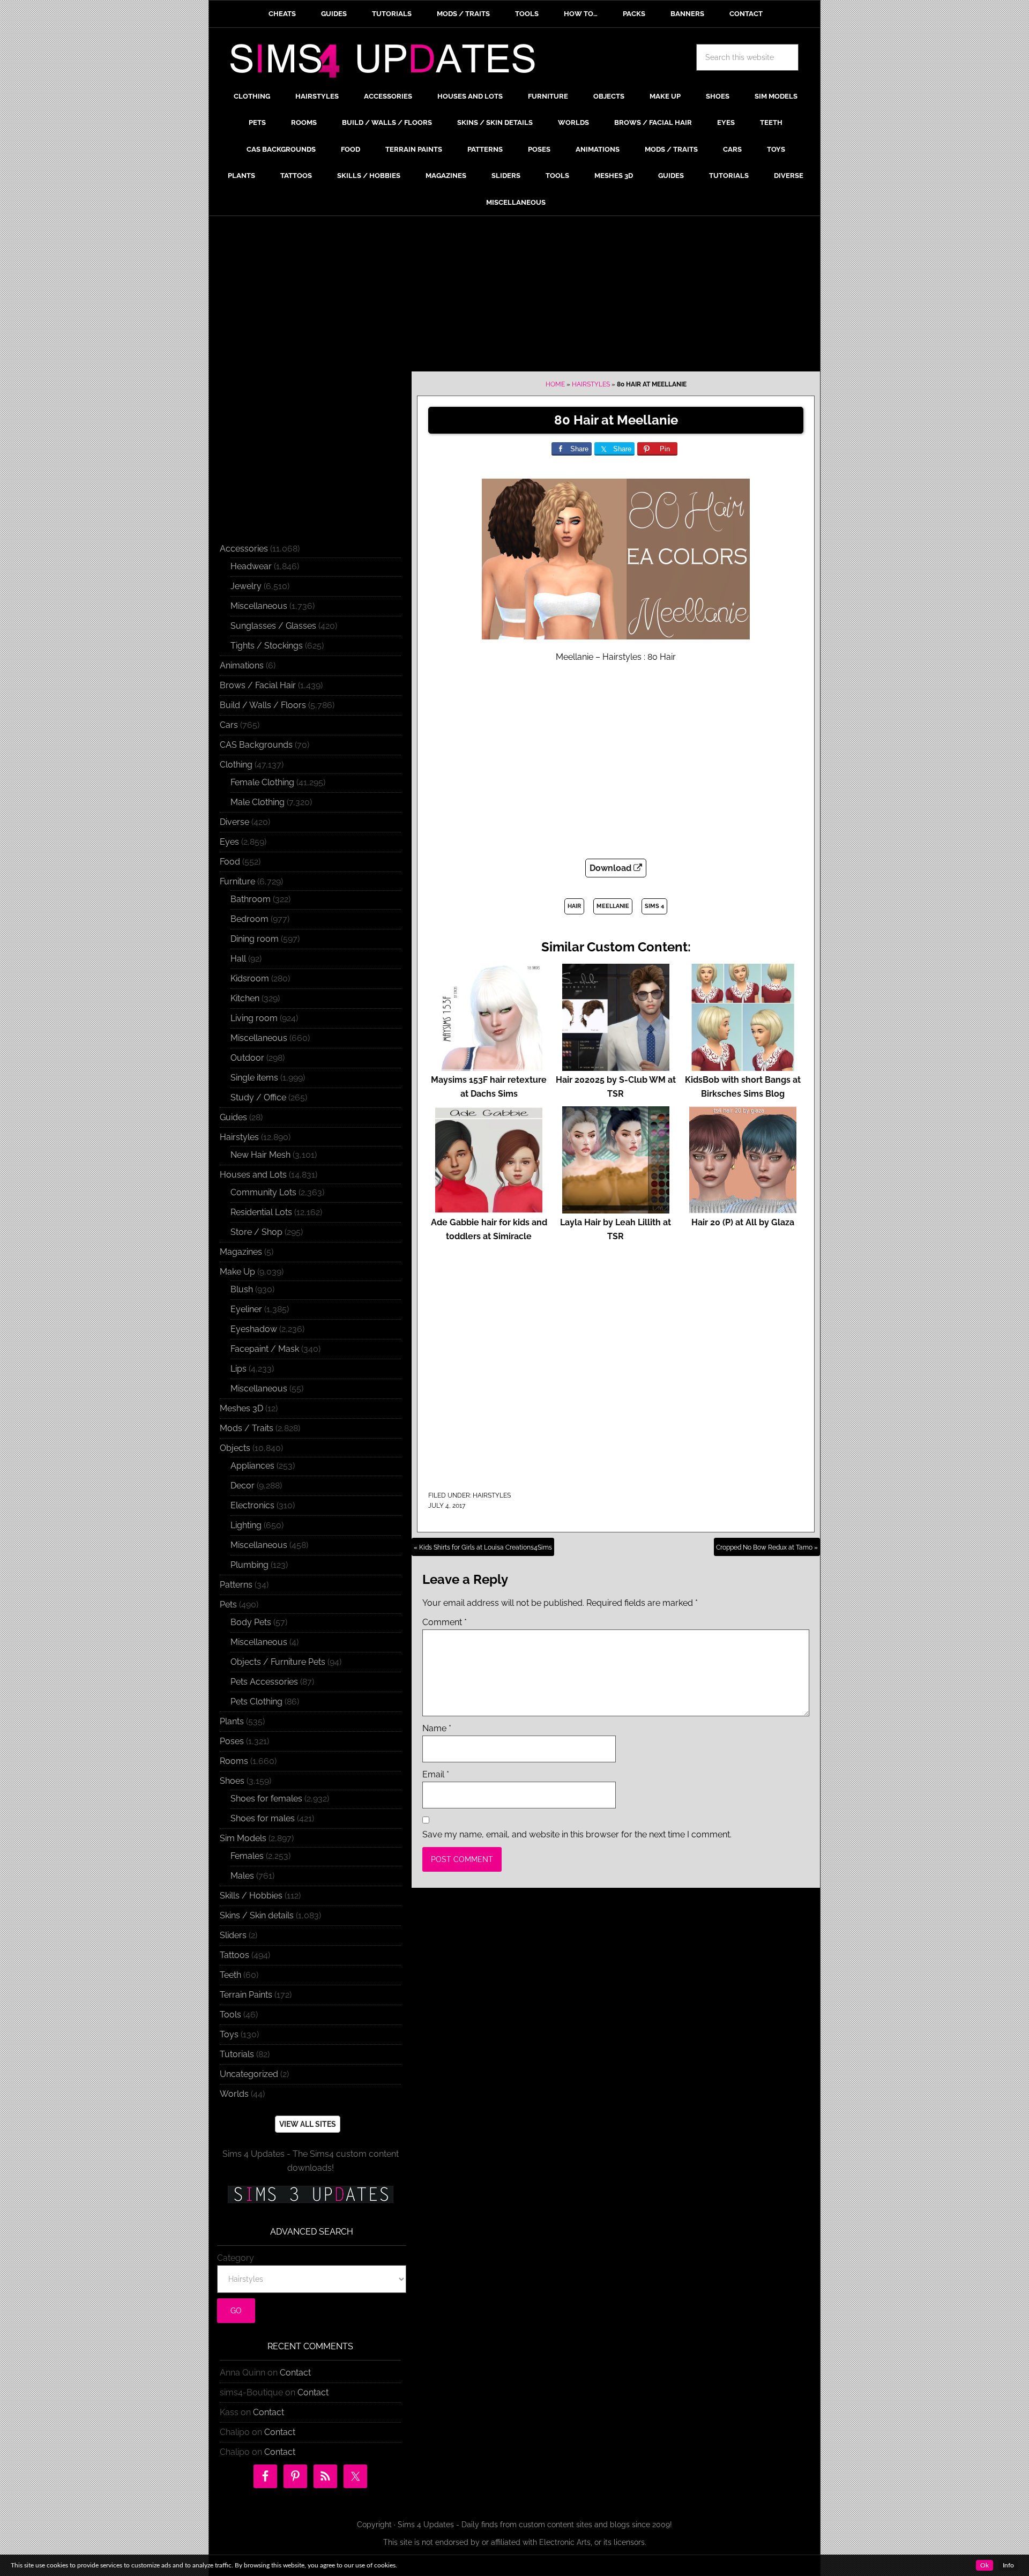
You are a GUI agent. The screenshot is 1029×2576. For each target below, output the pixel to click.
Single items (254, 1078)
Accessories (244, 549)
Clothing (236, 765)
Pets (228, 1605)
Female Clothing (262, 782)
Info (1008, 2565)
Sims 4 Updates (389, 63)
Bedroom (249, 919)
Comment (445, 1622)
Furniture (237, 881)
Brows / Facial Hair (258, 685)
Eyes (229, 842)
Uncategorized (249, 2074)
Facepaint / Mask (265, 1349)
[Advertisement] (514, 296)
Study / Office (258, 1097)
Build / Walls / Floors (263, 705)
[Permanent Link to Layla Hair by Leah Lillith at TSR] (616, 1208)
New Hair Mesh (260, 1155)
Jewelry (246, 586)
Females (247, 1856)
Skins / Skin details (257, 1915)
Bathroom (251, 899)
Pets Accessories (264, 1682)
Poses (232, 1741)
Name (437, 1728)
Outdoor (247, 1058)
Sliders (233, 1935)
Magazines (241, 1252)
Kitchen (245, 998)
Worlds (234, 2094)
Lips (238, 1369)
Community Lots (263, 1192)
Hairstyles (591, 384)
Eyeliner (246, 1309)
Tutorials (237, 2054)
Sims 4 (654, 906)
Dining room (255, 939)
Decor (243, 1486)
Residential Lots (261, 1212)
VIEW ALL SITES (308, 2124)
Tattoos (234, 1955)
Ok (985, 2565)
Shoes (232, 1781)
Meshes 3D (241, 1408)
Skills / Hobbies (251, 1896)
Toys (229, 2034)
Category (236, 2258)
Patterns (236, 1585)
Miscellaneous (259, 606)
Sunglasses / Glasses (273, 626)
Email (436, 1774)
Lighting (246, 1525)
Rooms (234, 1761)
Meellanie (613, 906)
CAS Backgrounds (256, 745)
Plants (232, 1721)
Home (555, 384)
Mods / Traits (247, 1428)
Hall (238, 959)
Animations (242, 665)
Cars (229, 725)
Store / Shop (256, 1232)
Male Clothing (258, 802)
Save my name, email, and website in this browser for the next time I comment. (577, 1834)
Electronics (252, 1505)
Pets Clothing (256, 1702)
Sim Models (243, 1838)
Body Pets (251, 1622)
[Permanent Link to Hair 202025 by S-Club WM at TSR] (616, 1066)
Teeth (230, 1975)
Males (242, 1876)
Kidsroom (250, 978)
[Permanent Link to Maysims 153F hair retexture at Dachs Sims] (489, 1066)
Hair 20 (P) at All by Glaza (743, 1222)
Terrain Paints (246, 1995)
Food (230, 862)
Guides (233, 1117)
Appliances (252, 1466)
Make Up (237, 1272)
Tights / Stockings (267, 646)
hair (574, 906)
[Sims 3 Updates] (310, 2194)
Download (612, 868)
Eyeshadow (254, 1329)
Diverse (234, 822)
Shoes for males (263, 1818)
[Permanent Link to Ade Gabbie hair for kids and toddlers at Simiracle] (489, 1208)
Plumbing (249, 1565)
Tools (230, 2015)
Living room (254, 1018)
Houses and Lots (253, 1175)
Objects (235, 1448)
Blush (242, 1289)
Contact (295, 2373)
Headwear (251, 566)
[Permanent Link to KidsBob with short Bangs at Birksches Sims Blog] (743, 1066)
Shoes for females (266, 1799)
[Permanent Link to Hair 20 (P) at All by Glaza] (743, 1208)
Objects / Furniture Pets (278, 1662)
